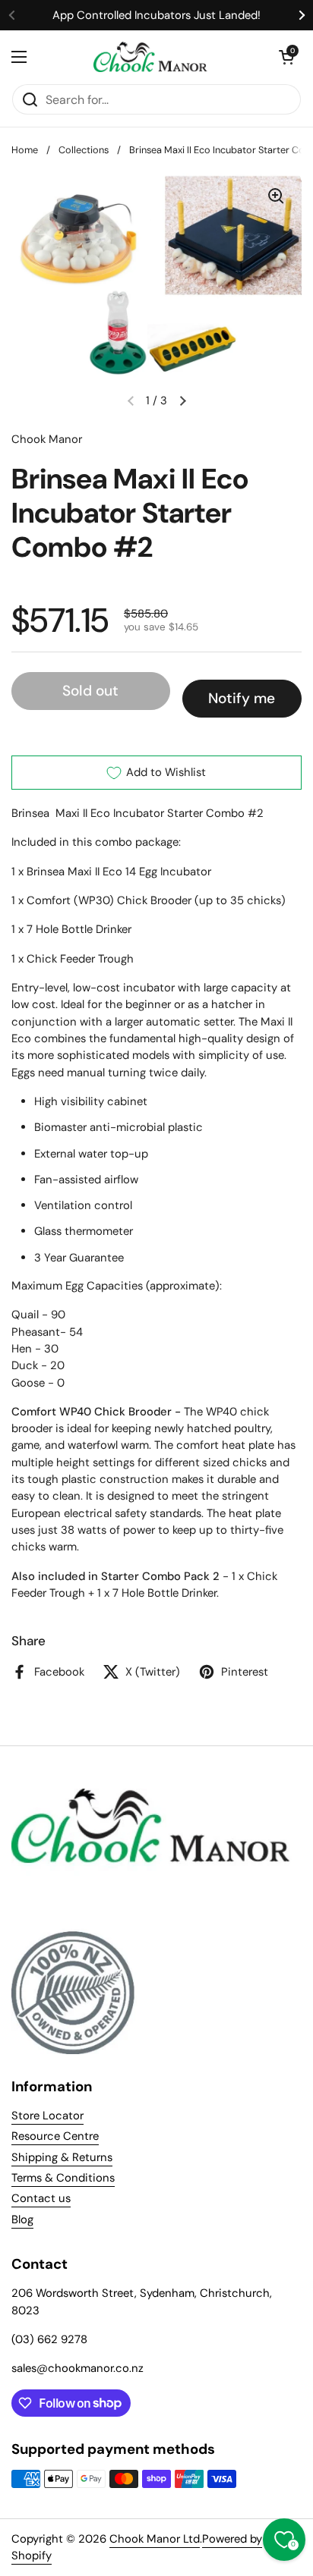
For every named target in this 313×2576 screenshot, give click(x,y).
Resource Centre (55, 2136)
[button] (286, 57)
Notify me (242, 698)
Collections (84, 150)
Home (25, 150)
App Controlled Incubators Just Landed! (156, 15)
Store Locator (47, 2116)
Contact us (41, 2198)
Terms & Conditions (63, 2178)
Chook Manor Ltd (155, 2539)
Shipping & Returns (62, 2157)
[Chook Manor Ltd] (153, 57)
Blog (22, 2219)
